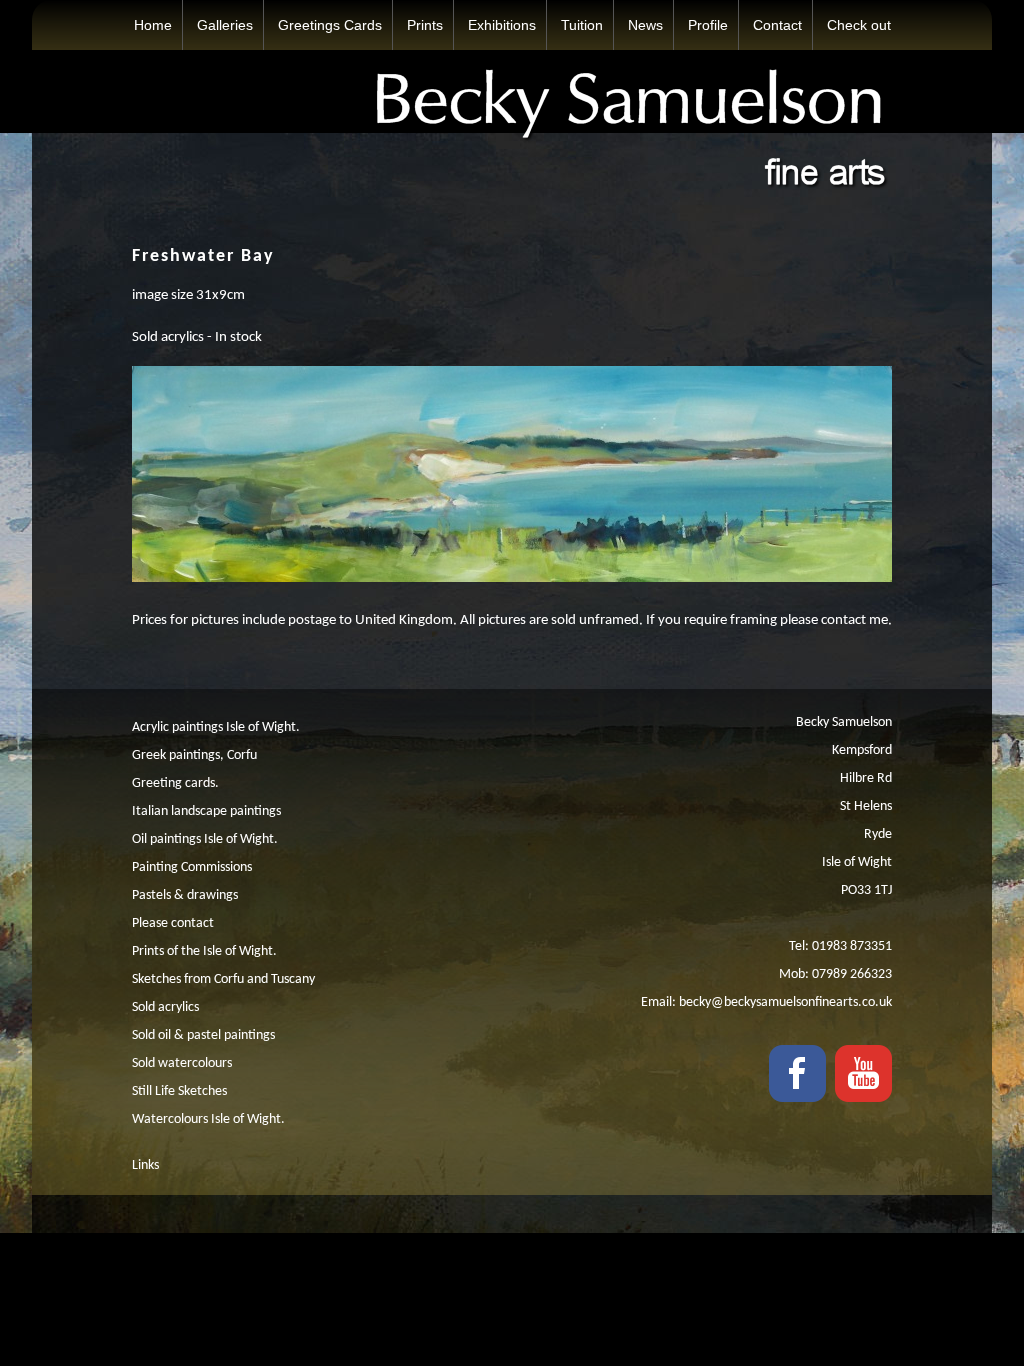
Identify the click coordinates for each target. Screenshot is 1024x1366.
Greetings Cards (330, 25)
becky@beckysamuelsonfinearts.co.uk (785, 1002)
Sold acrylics (165, 1007)
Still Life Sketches (179, 1091)
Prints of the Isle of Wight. (204, 951)
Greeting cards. (175, 783)
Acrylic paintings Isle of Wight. (216, 727)
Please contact (173, 923)
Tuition (582, 25)
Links (145, 1165)
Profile (708, 25)
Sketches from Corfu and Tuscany (223, 979)
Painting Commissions (192, 867)
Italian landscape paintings (206, 811)
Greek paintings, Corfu (194, 755)
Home (153, 25)
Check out (859, 25)
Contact (777, 25)
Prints (425, 25)
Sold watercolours (182, 1063)
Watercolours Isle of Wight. (208, 1119)
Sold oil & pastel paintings (203, 1035)
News (645, 25)
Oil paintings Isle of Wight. (205, 839)
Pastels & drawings (185, 895)
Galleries (225, 25)
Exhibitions (502, 25)
